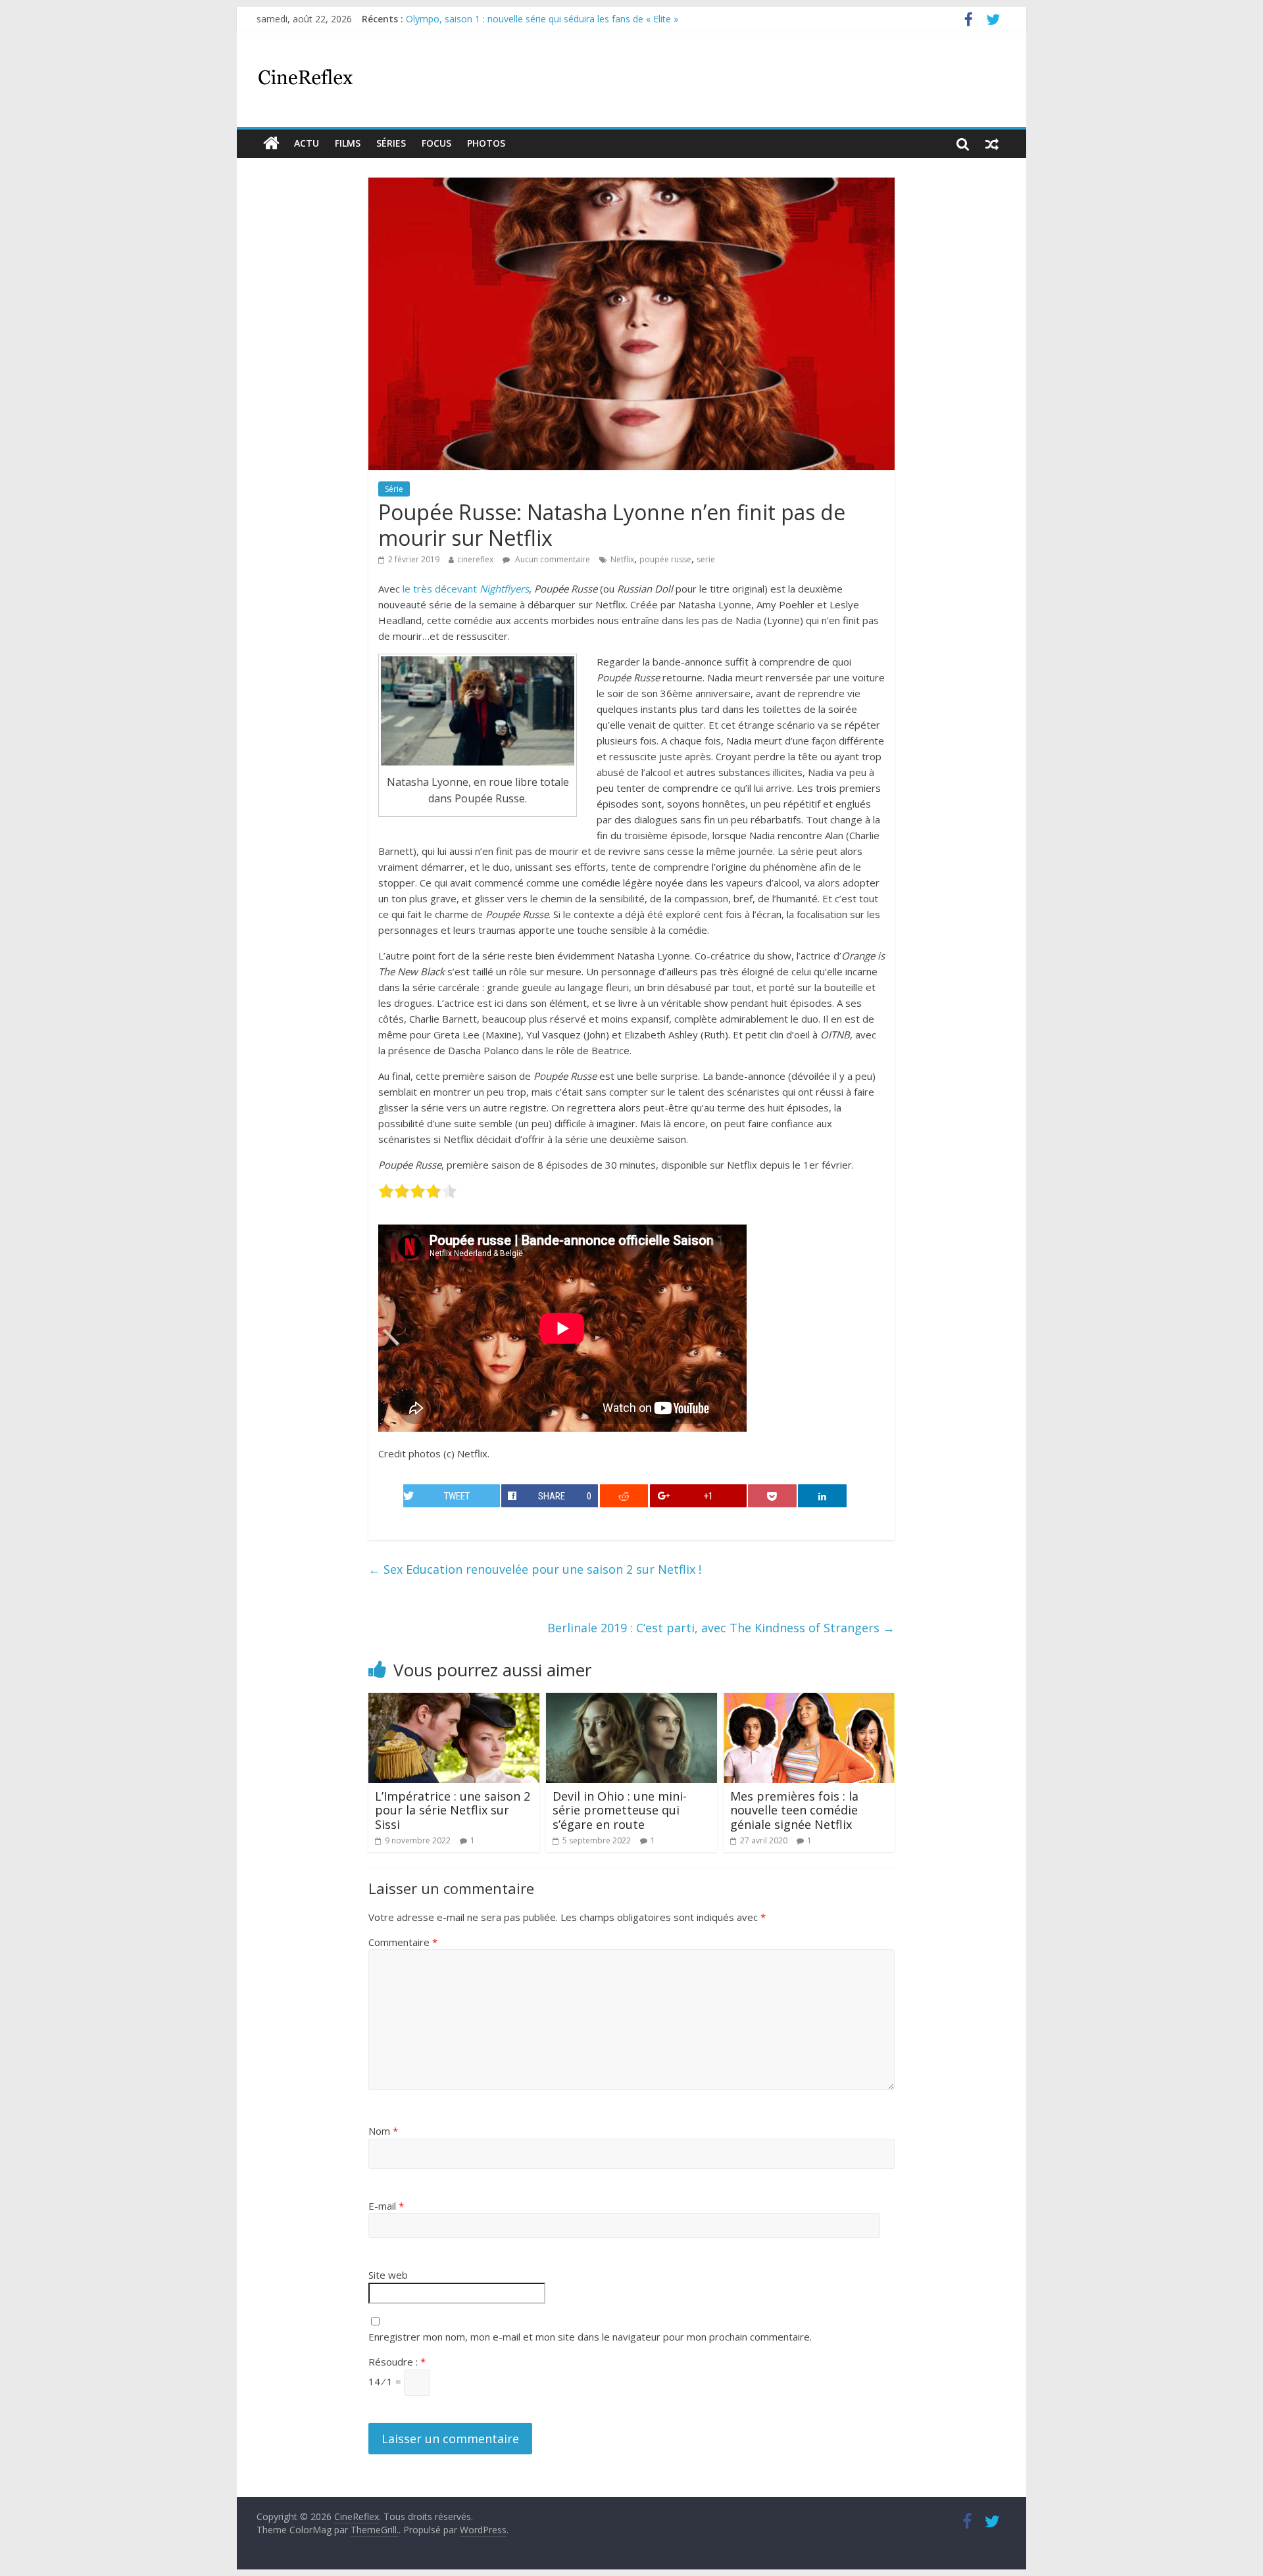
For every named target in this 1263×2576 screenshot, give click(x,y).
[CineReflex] (271, 143)
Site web (388, 2275)
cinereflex (475, 559)
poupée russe (665, 559)
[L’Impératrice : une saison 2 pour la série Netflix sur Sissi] (454, 1701)
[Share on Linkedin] (822, 1496)
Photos (486, 143)
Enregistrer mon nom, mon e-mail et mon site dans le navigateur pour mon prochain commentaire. (590, 2337)
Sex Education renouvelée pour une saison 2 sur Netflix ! (535, 1569)
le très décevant (466, 589)
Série (394, 489)
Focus (436, 143)
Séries (391, 143)
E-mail (386, 2206)
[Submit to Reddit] (624, 1496)
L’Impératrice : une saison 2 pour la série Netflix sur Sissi (453, 1810)
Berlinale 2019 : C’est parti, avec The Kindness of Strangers (721, 1628)
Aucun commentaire (552, 559)
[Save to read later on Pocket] (772, 1496)
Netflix (622, 559)
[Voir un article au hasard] (992, 143)
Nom (383, 2131)
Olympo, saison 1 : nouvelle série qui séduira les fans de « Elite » (542, 19)
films (348, 143)
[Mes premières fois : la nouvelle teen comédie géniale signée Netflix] (809, 1701)
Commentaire (403, 1942)
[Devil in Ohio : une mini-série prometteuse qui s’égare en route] (631, 1701)
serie (706, 559)
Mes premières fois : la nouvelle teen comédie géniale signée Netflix (794, 1810)
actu (307, 143)
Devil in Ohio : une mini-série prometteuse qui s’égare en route (620, 1810)
